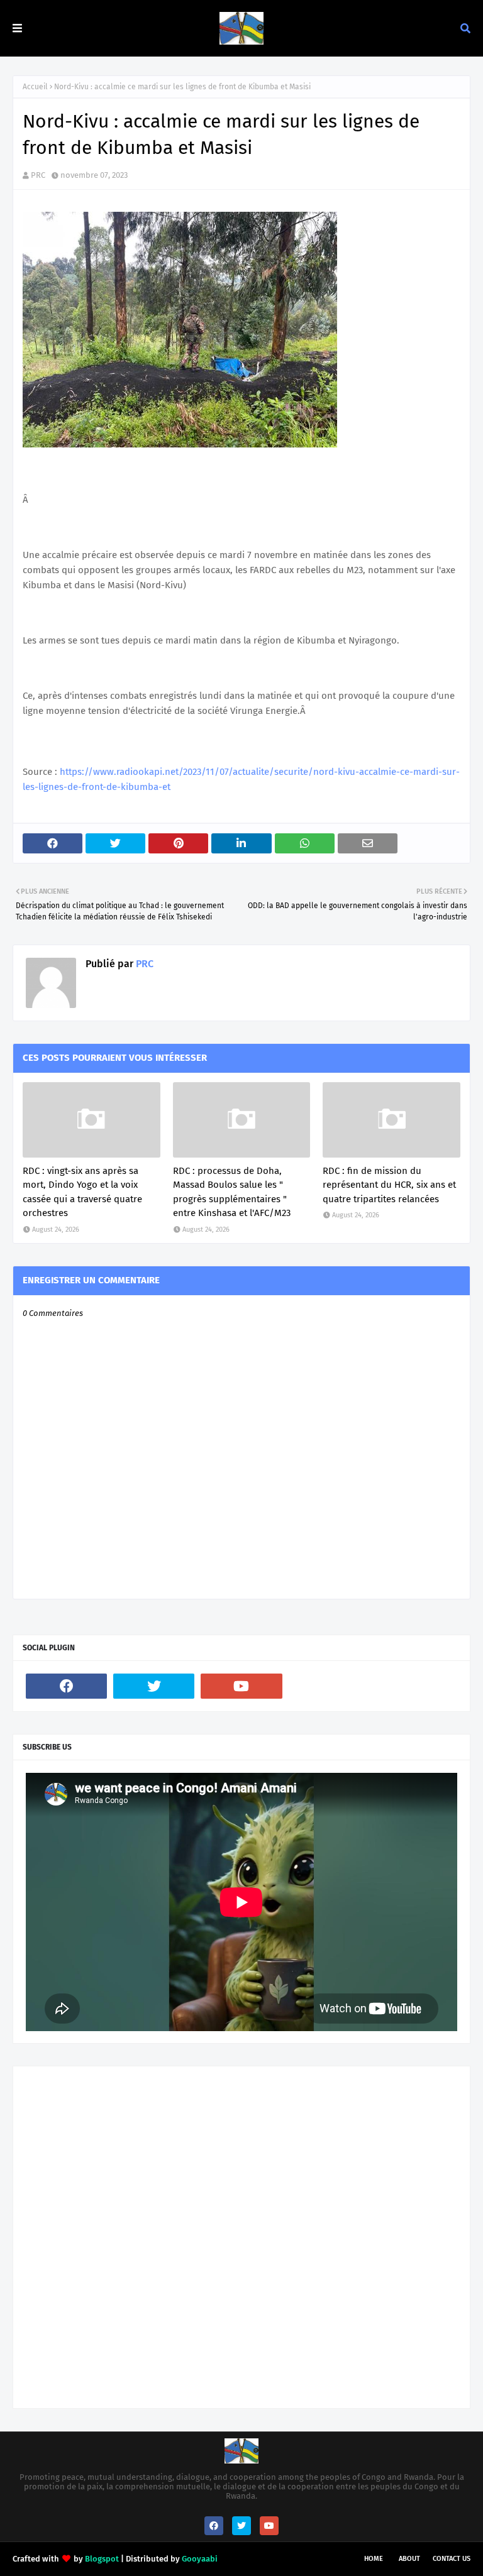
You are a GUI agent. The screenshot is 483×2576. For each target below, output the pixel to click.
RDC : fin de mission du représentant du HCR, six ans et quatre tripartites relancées (389, 1185)
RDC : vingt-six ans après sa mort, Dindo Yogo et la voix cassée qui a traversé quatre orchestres (82, 1192)
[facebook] (66, 1686)
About (409, 2559)
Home (374, 2559)
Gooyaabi (200, 2559)
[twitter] (154, 1686)
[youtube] (241, 1686)
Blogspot (102, 2559)
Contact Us (452, 2559)
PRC (38, 175)
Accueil (35, 87)
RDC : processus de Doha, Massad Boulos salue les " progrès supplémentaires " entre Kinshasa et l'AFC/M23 (232, 1192)
